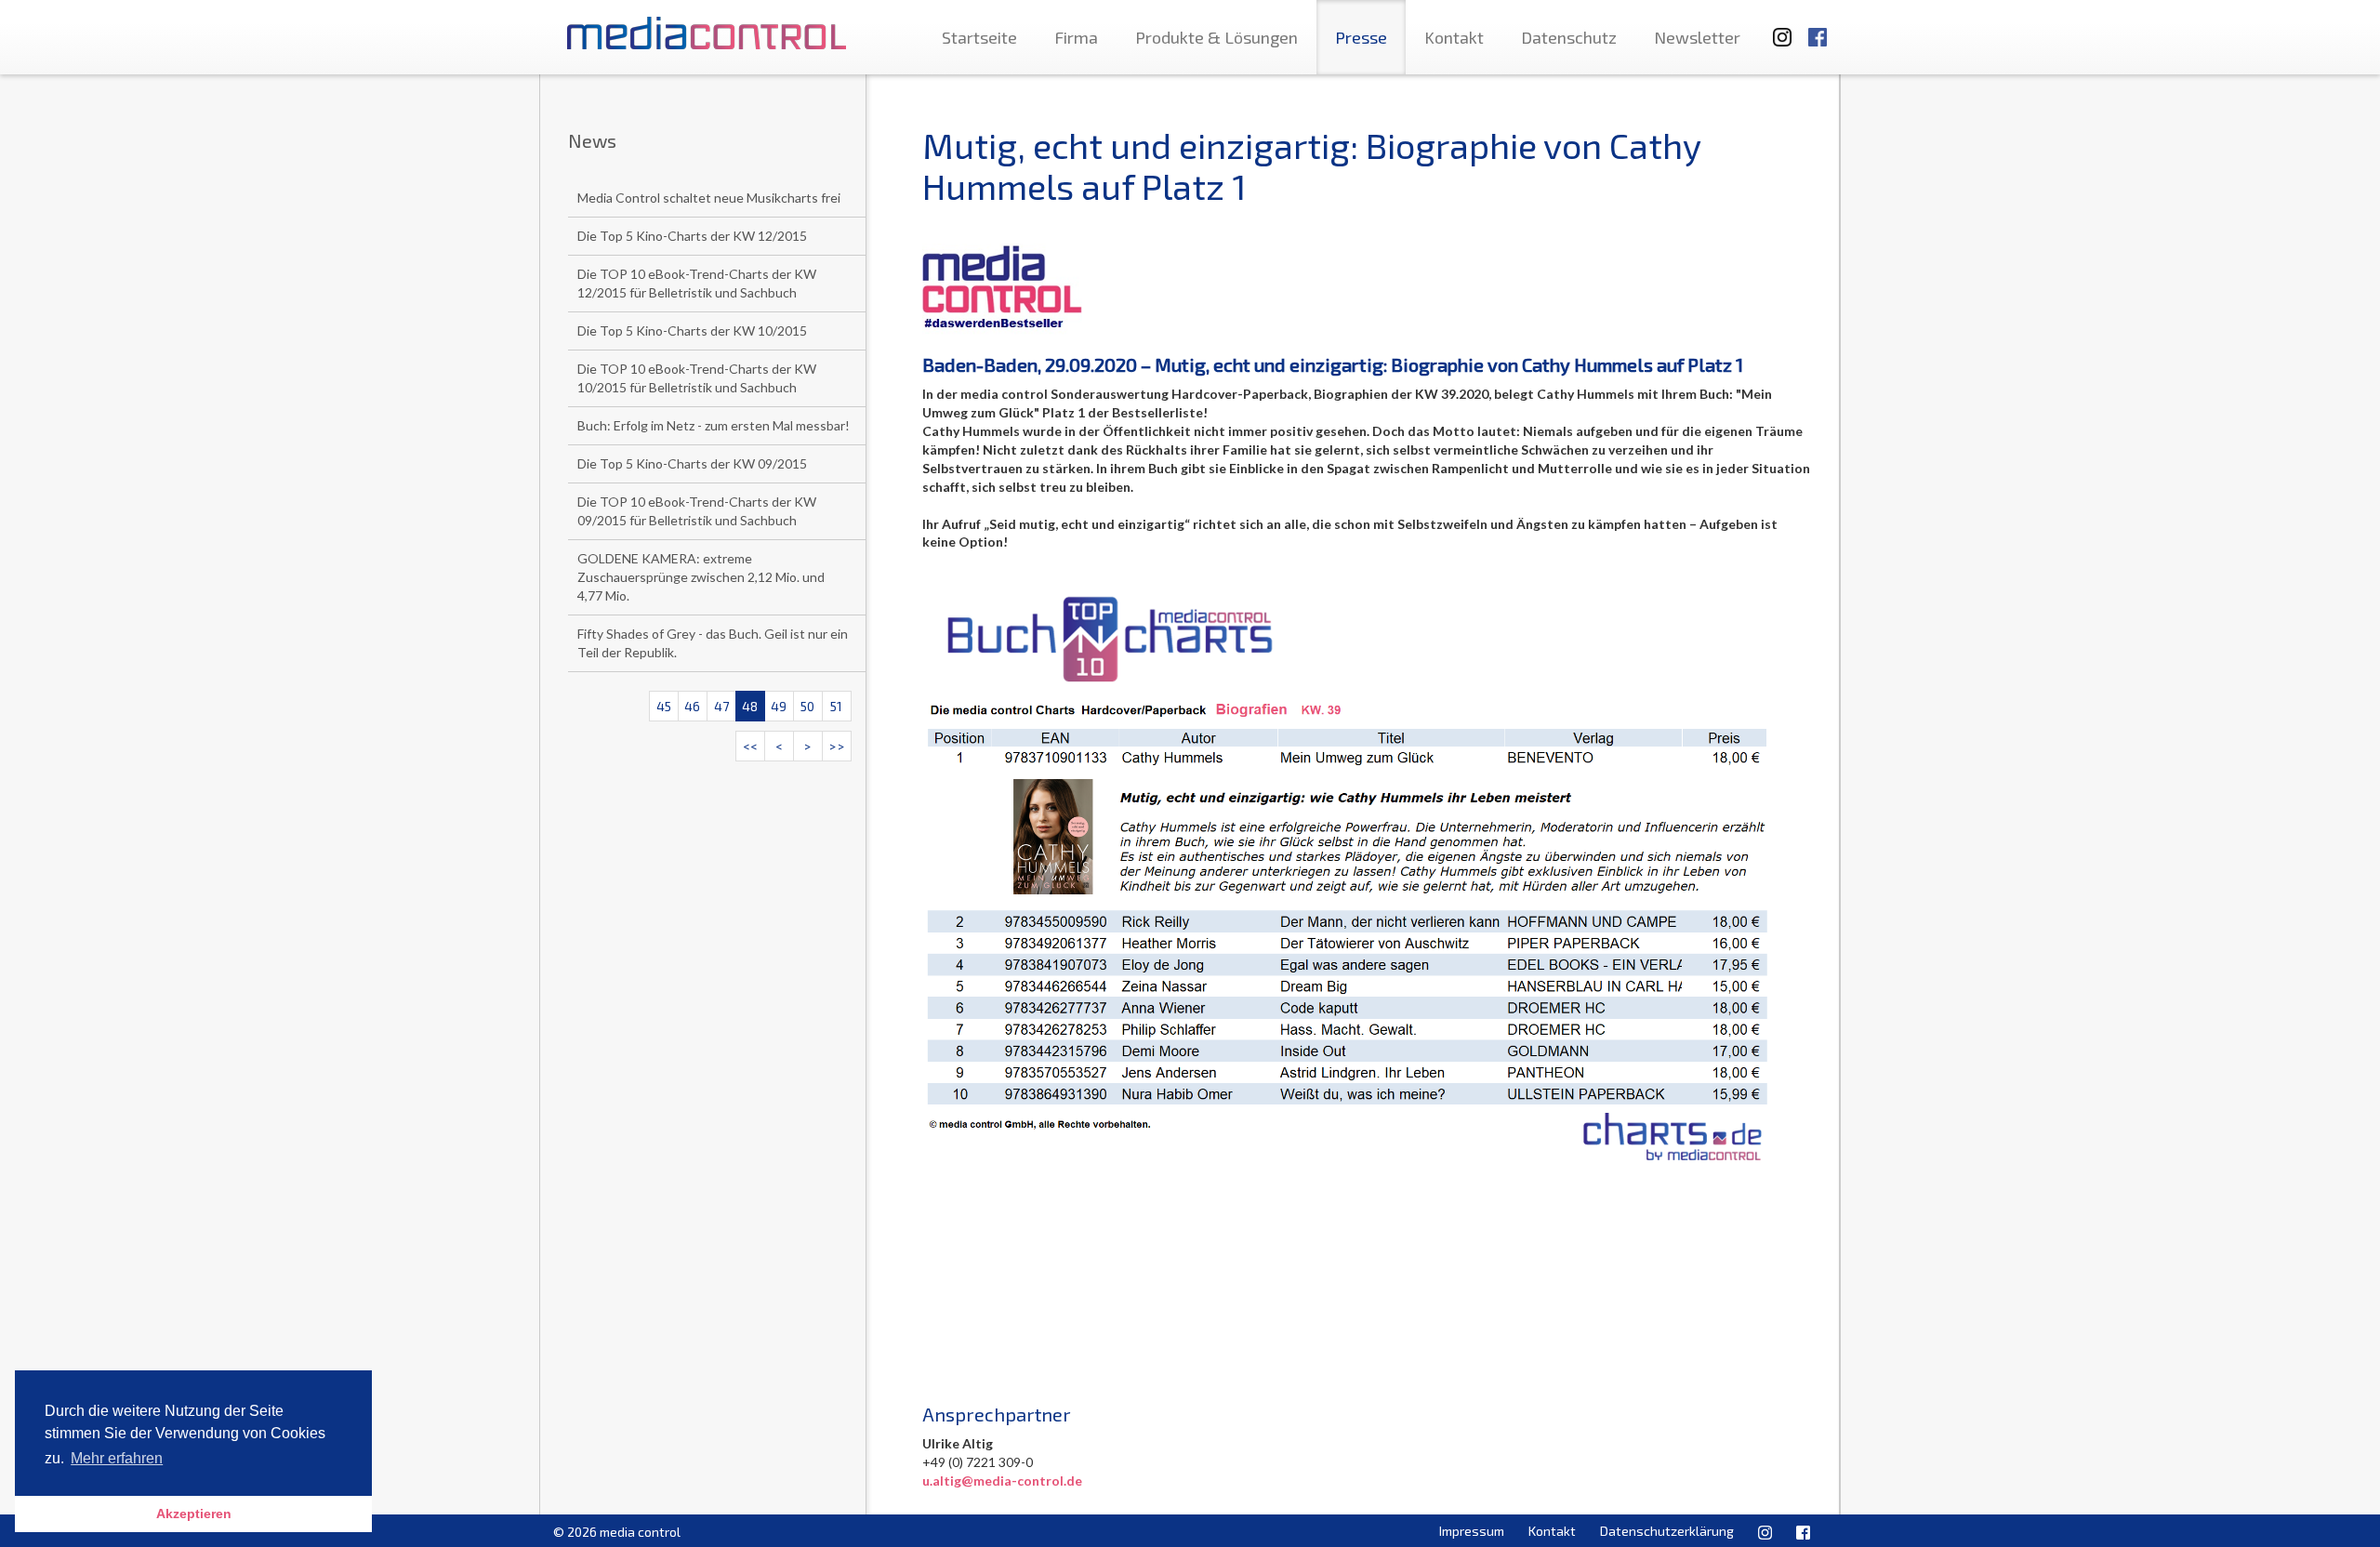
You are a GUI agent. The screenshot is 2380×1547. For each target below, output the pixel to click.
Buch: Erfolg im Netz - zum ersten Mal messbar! (714, 425)
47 (721, 706)
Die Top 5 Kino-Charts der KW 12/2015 (692, 236)
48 (750, 706)
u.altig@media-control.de (1002, 1481)
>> (837, 746)
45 (664, 706)
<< (750, 746)
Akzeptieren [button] (194, 1514)
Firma (1076, 37)
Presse (1361, 37)
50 (807, 706)
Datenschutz (1569, 37)
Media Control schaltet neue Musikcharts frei (709, 198)
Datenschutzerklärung (1667, 1531)
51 (836, 706)
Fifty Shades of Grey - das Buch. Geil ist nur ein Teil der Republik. (713, 643)
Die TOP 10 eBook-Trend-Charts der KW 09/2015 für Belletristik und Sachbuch (697, 511)
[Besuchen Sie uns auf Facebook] (1818, 28)
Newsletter (1697, 37)
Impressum (1472, 1531)
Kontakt (1454, 37)
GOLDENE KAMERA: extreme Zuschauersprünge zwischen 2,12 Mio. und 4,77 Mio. (701, 577)
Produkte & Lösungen (1216, 37)
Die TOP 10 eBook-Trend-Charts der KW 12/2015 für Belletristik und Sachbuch (697, 283)
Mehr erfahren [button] (117, 1458)
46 (692, 706)
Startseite (979, 37)
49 (779, 706)
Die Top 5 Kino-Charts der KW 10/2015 (692, 331)
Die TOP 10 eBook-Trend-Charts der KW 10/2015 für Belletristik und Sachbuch (697, 378)
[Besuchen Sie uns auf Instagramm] (1777, 28)
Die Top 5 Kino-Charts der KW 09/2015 (692, 463)
